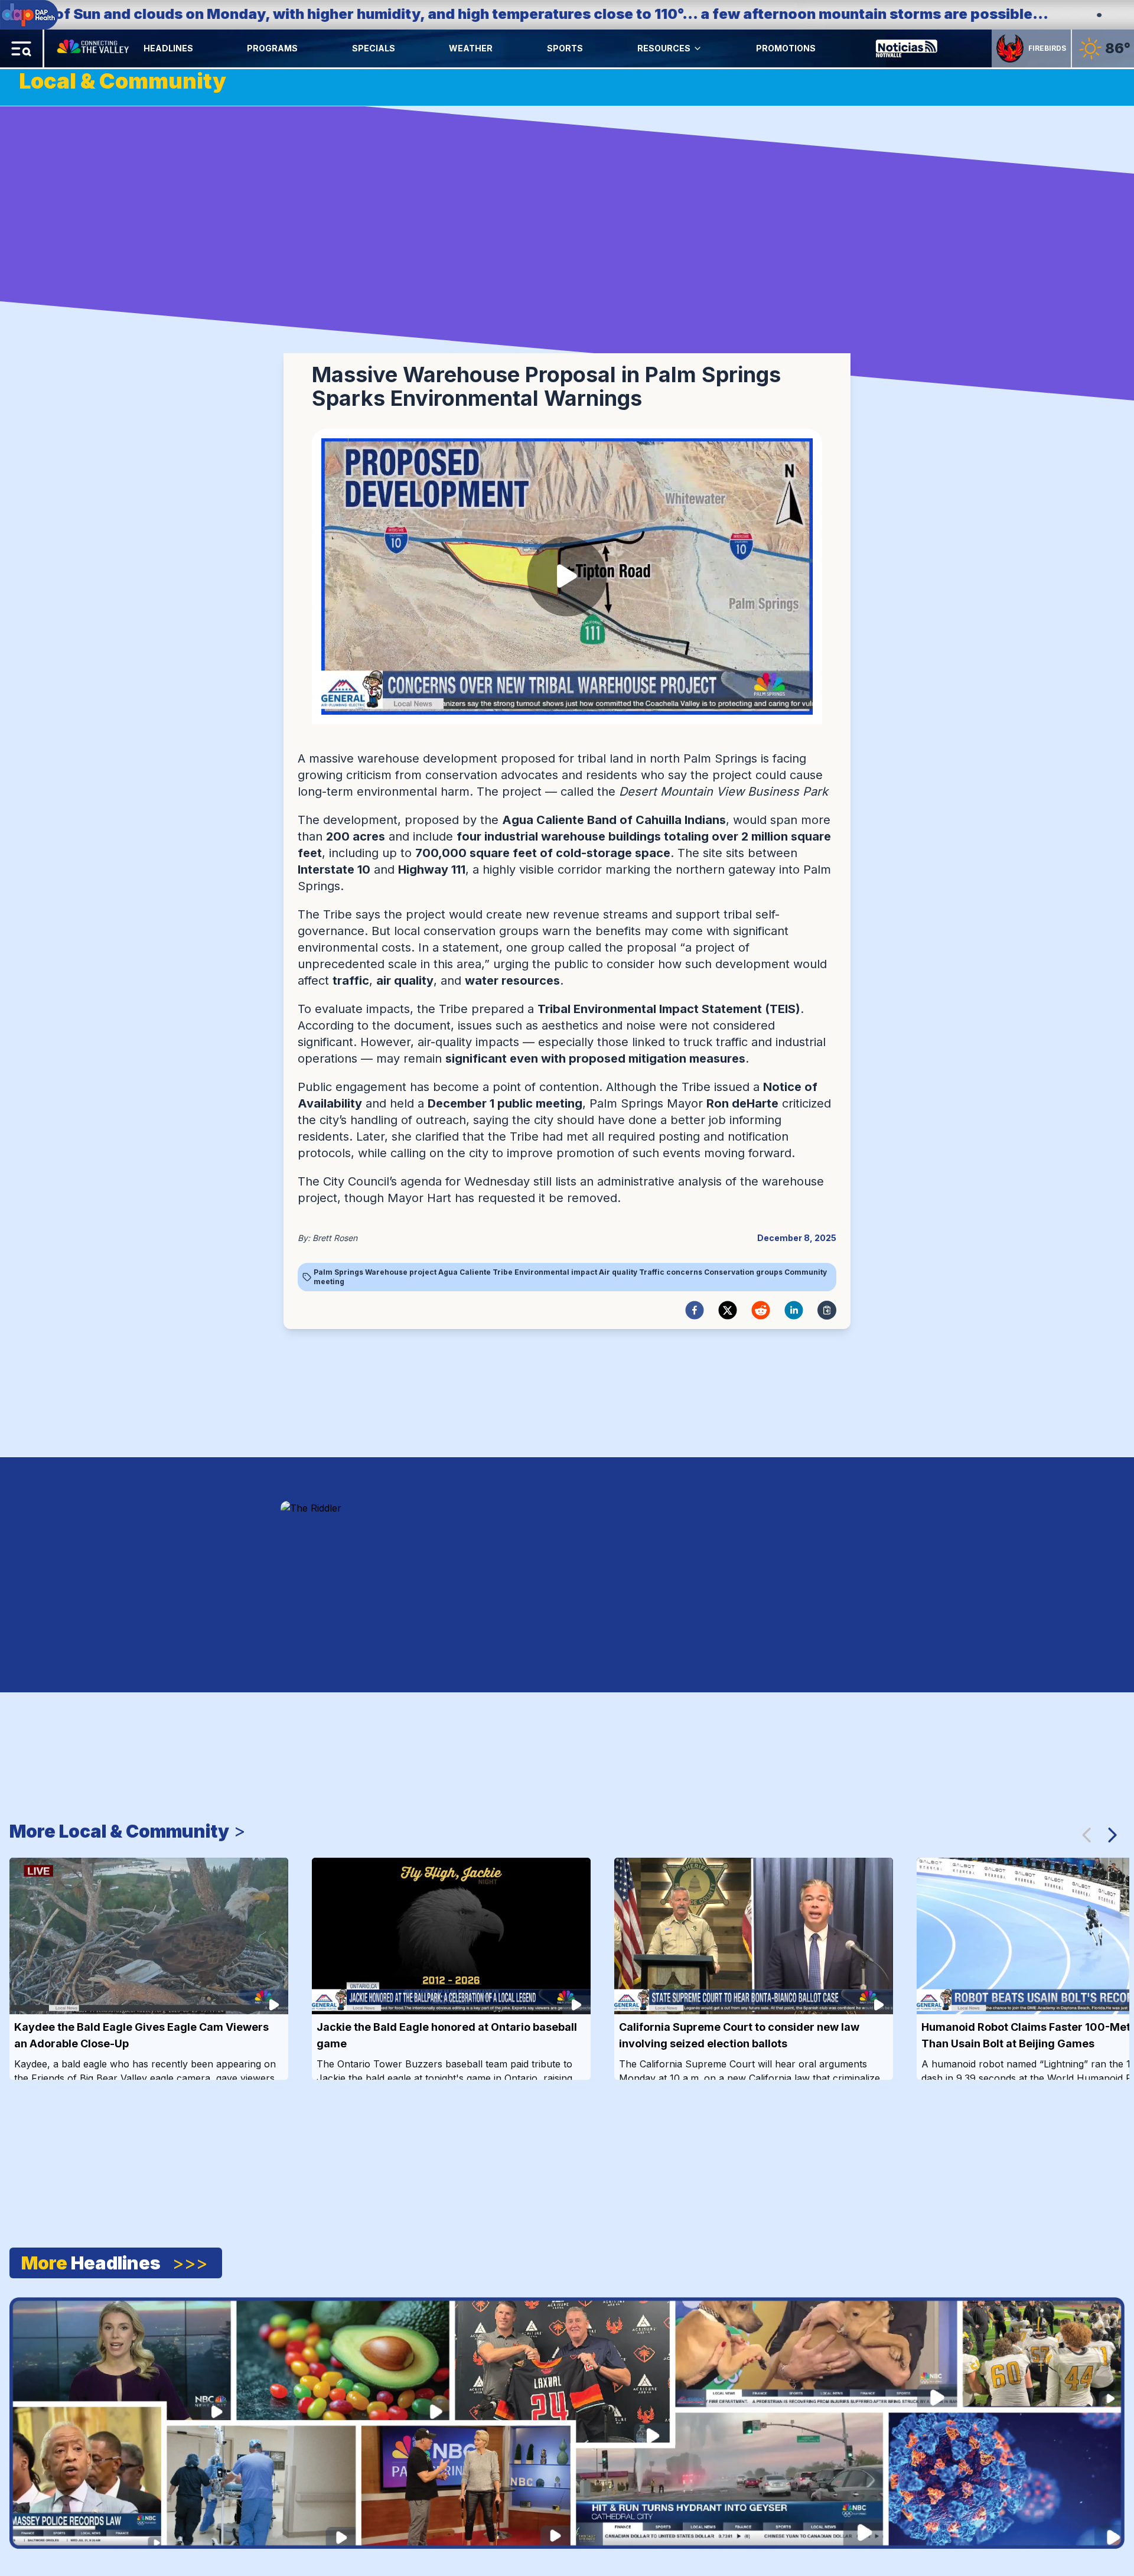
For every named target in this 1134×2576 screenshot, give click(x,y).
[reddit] (761, 1310)
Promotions (786, 48)
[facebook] (695, 1310)
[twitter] (728, 1310)
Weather (471, 48)
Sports (565, 48)
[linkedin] (794, 1310)
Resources (664, 48)
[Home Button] (94, 48)
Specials (374, 48)
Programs (272, 48)
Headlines (168, 48)
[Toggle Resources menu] (698, 48)
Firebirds (1047, 48)
